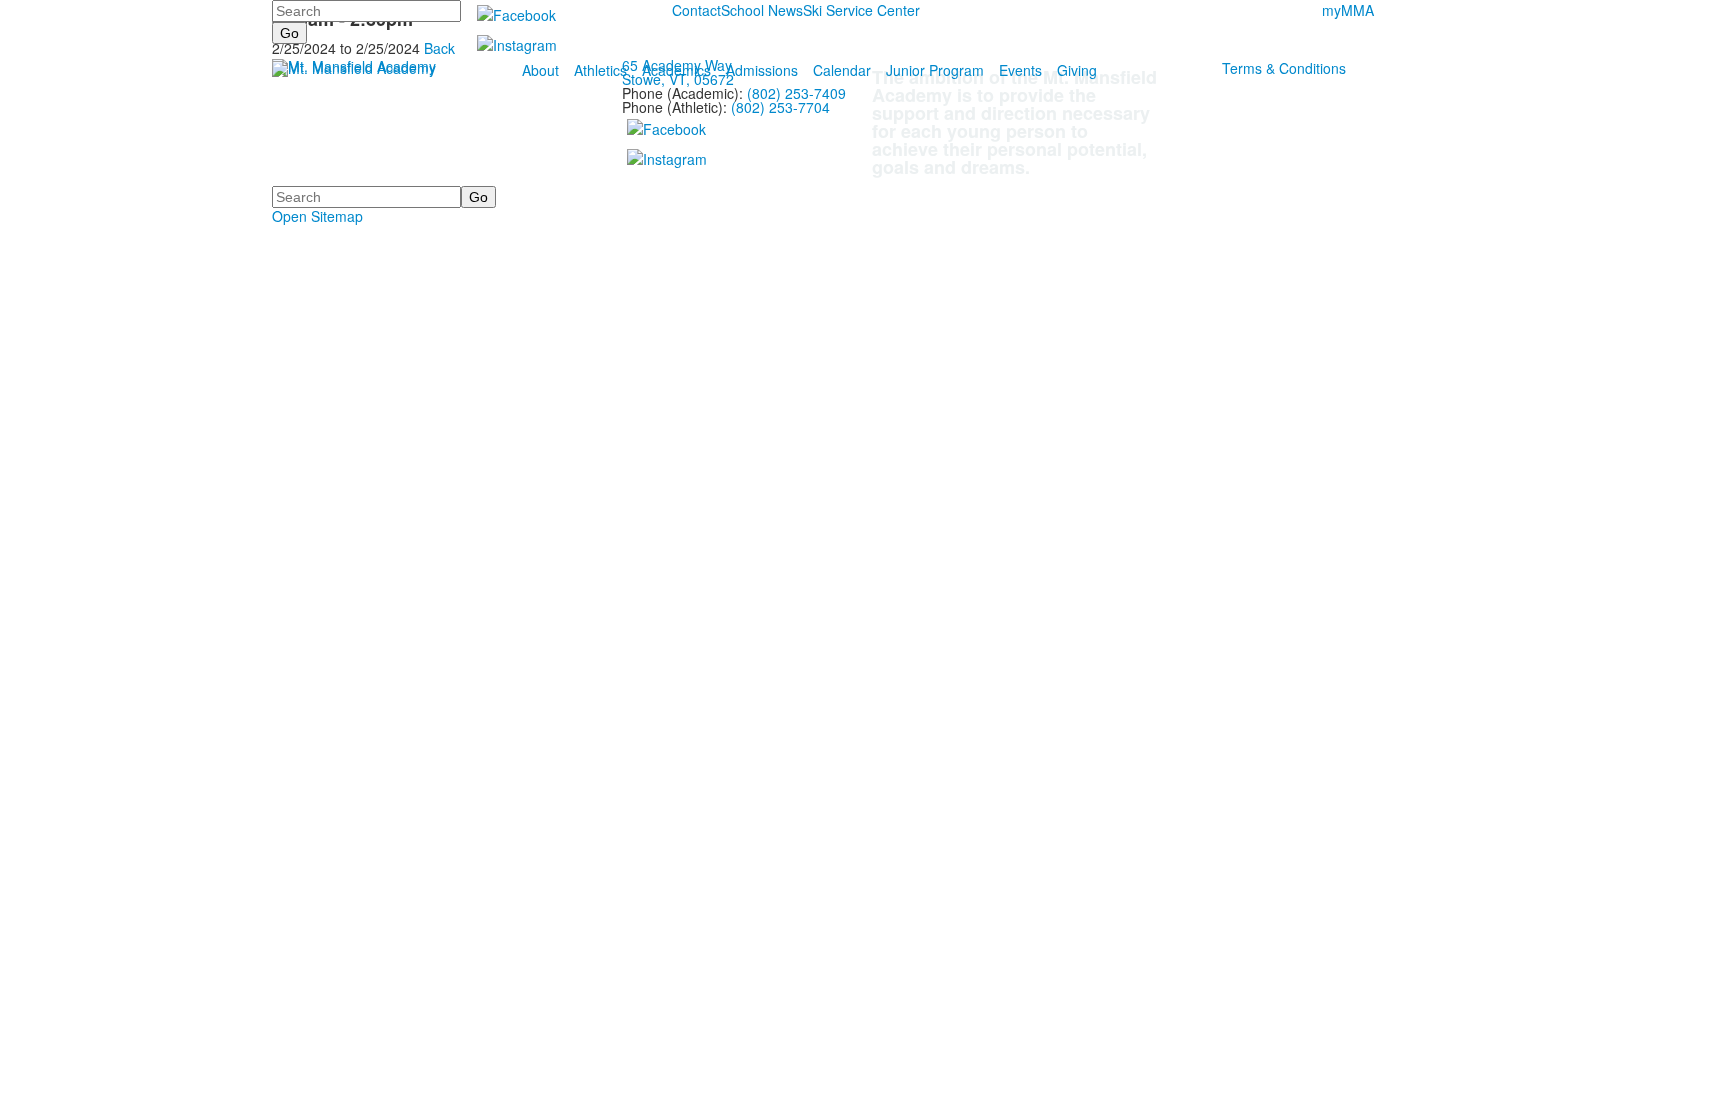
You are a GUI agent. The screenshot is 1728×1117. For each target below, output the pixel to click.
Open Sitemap (317, 216)
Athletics (600, 70)
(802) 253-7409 (796, 93)
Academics (676, 70)
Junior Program (935, 70)
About (540, 70)
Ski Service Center (861, 10)
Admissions (762, 70)
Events (1020, 70)
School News (762, 10)
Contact (696, 10)
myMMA (1348, 10)
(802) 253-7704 (780, 107)
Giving (1077, 70)
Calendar (842, 70)
